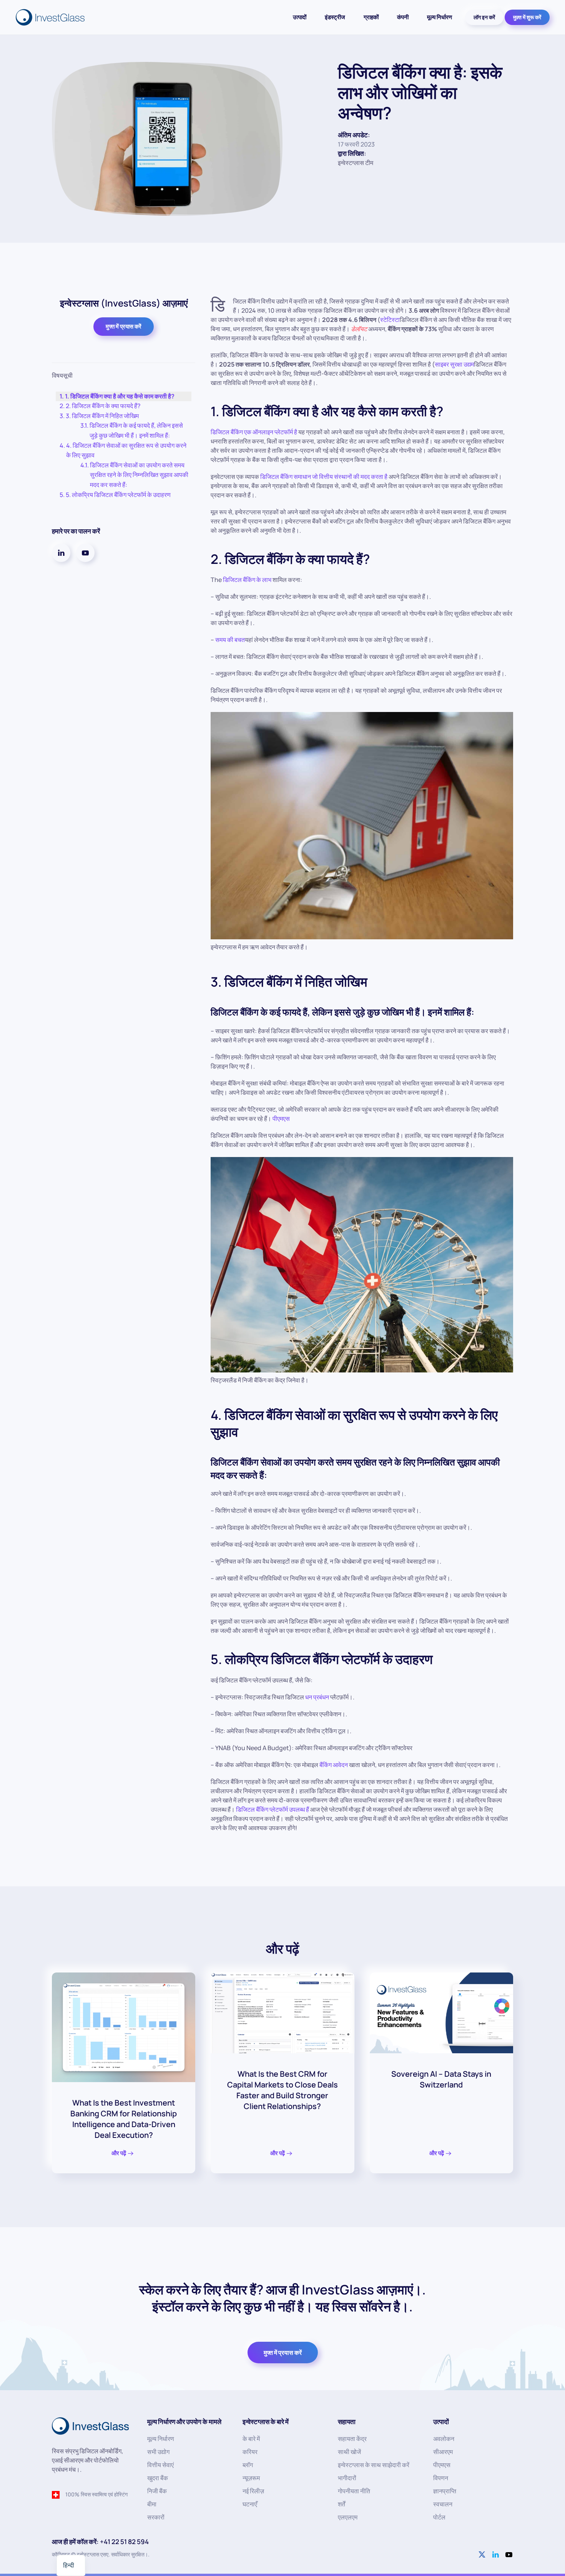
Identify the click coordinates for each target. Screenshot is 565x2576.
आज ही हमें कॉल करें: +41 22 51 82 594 (100, 2542)
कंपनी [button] (403, 17)
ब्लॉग (248, 2465)
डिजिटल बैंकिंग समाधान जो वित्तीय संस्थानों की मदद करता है (324, 477)
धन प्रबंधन (317, 1697)
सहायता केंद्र (352, 2439)
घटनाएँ (250, 2504)
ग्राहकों (371, 17)
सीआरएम (443, 2452)
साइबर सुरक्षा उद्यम (454, 364)
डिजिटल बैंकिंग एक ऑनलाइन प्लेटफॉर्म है (254, 432)
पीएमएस (281, 1119)
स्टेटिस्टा (390, 320)
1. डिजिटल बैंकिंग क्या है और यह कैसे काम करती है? (120, 396)
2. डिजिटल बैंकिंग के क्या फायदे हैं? (103, 406)
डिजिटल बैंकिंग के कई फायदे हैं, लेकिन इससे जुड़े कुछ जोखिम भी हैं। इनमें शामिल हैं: (136, 430)
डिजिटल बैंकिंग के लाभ (247, 580)
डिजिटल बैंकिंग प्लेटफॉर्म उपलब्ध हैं (273, 1809)
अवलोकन (444, 2439)
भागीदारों (347, 2478)
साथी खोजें (349, 2452)
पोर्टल (439, 2517)
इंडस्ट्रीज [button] (335, 17)
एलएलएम (348, 2517)
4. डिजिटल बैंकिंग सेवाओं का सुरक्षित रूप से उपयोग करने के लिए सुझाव (126, 450)
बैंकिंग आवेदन (334, 1765)
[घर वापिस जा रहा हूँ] (51, 17)
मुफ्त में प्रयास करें (124, 326)
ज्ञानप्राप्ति (445, 2491)
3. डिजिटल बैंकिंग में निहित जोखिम (102, 416)
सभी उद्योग (158, 2452)
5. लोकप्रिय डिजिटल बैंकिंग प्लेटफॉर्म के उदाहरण (118, 495)
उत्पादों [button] (300, 17)
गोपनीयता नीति (354, 2491)
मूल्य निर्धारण (440, 17)
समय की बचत (230, 640)
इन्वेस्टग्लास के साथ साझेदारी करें (374, 2465)
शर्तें (341, 2504)
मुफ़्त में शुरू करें (527, 17)
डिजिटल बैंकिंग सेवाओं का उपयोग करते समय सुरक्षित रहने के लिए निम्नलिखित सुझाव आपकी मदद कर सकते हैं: (139, 475)
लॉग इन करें (484, 17)
